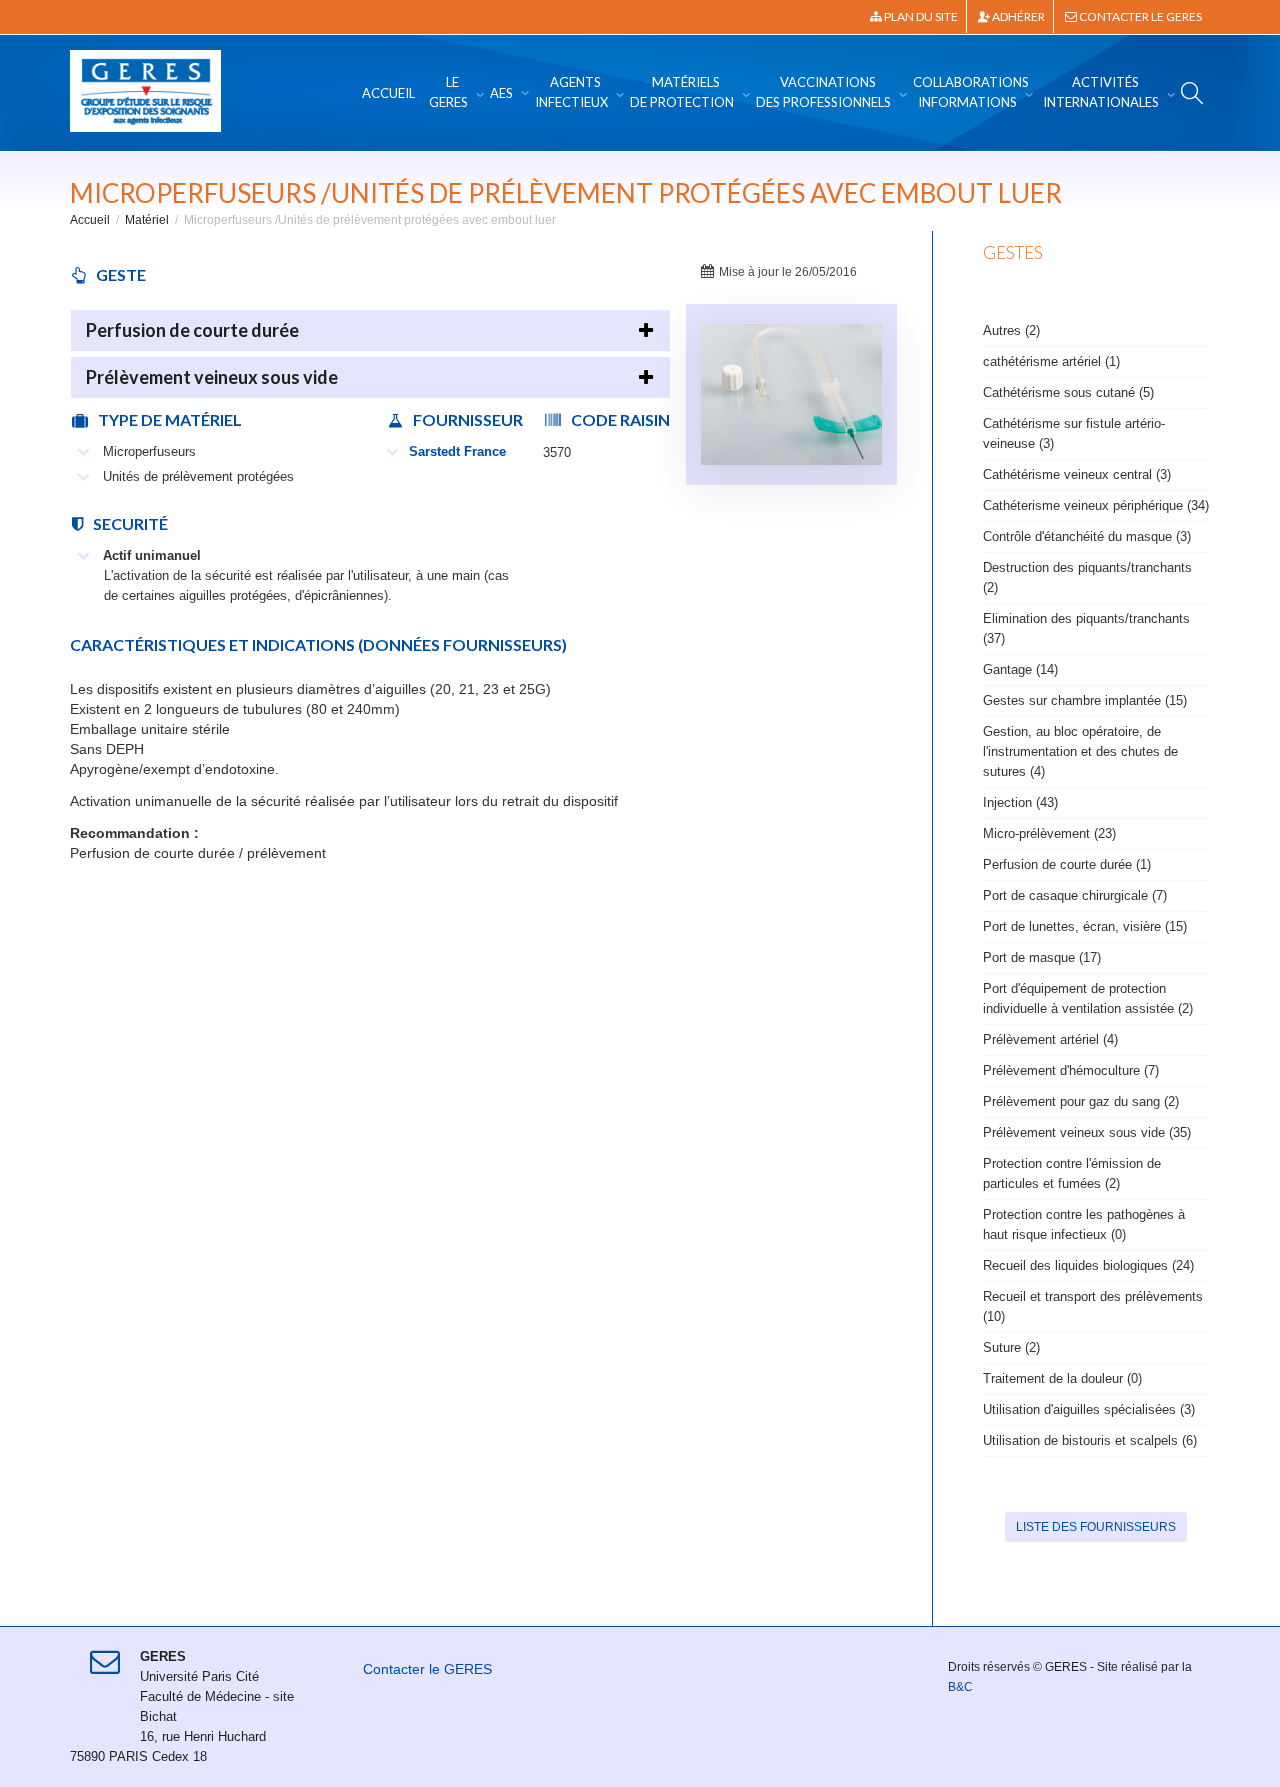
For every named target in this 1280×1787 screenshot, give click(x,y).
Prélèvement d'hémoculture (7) (1071, 1070)
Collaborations (971, 92)
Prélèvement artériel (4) (1050, 1039)
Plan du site (920, 16)
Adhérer (1017, 16)
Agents (571, 92)
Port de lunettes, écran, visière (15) (1085, 926)
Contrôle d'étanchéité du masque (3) (1087, 536)
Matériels (682, 92)
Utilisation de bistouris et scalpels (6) (1090, 1440)
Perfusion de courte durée (192, 330)
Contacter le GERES (1139, 16)
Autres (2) (1011, 330)
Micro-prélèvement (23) (1049, 833)
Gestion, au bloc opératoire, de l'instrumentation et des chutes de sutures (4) (1080, 751)
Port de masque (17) (1042, 957)
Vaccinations (823, 92)
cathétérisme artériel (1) (1051, 361)
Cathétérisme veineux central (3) (1077, 474)
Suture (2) (1011, 1347)
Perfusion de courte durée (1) (1067, 864)
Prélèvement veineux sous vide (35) (1087, 1132)
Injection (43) (1020, 802)
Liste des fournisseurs (1096, 1527)
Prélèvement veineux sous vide (212, 377)
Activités (1101, 92)
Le (448, 92)
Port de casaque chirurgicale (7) (1075, 895)
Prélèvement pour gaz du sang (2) (1081, 1101)
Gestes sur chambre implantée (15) (1085, 700)
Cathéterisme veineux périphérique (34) (1096, 505)
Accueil (388, 93)
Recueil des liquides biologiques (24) (1088, 1265)
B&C (960, 1687)
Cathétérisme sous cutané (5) (1068, 392)
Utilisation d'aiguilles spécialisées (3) (1089, 1409)
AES (503, 93)
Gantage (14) (1020, 669)
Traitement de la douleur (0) (1062, 1378)
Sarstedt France (457, 451)
